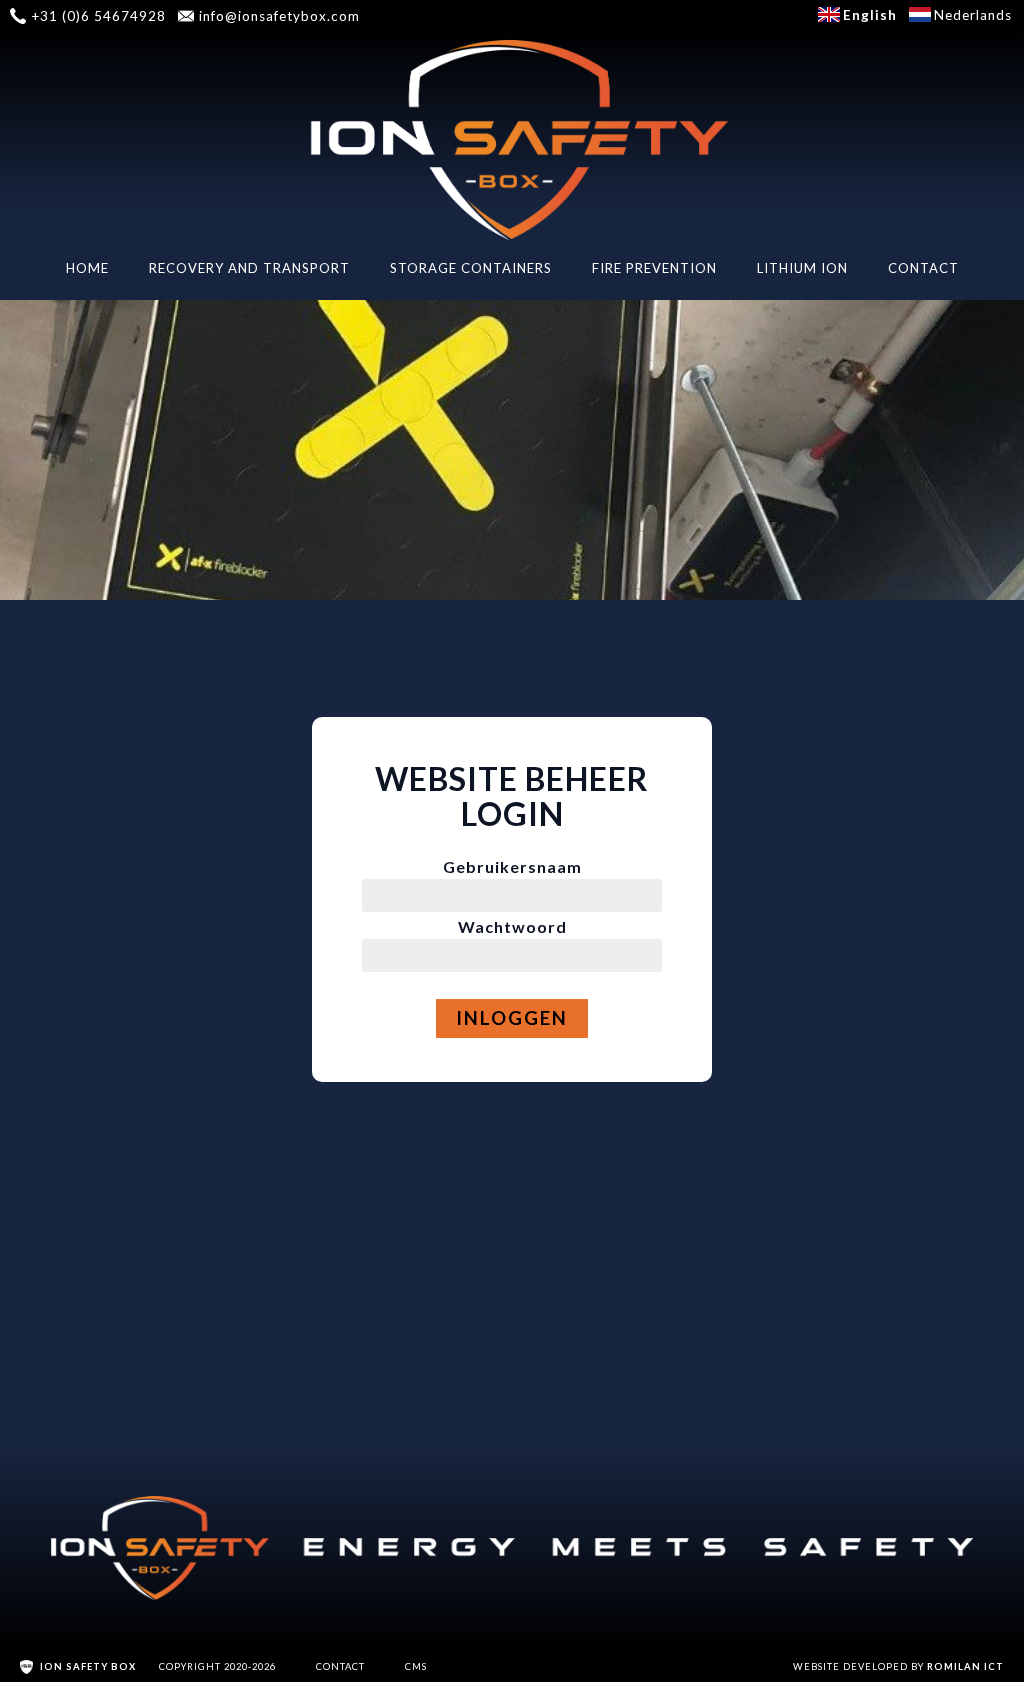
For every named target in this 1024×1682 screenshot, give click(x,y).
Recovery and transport (249, 268)
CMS (416, 1666)
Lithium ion (802, 268)
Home (87, 268)
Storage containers (471, 268)
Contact (923, 268)
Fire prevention (654, 268)
